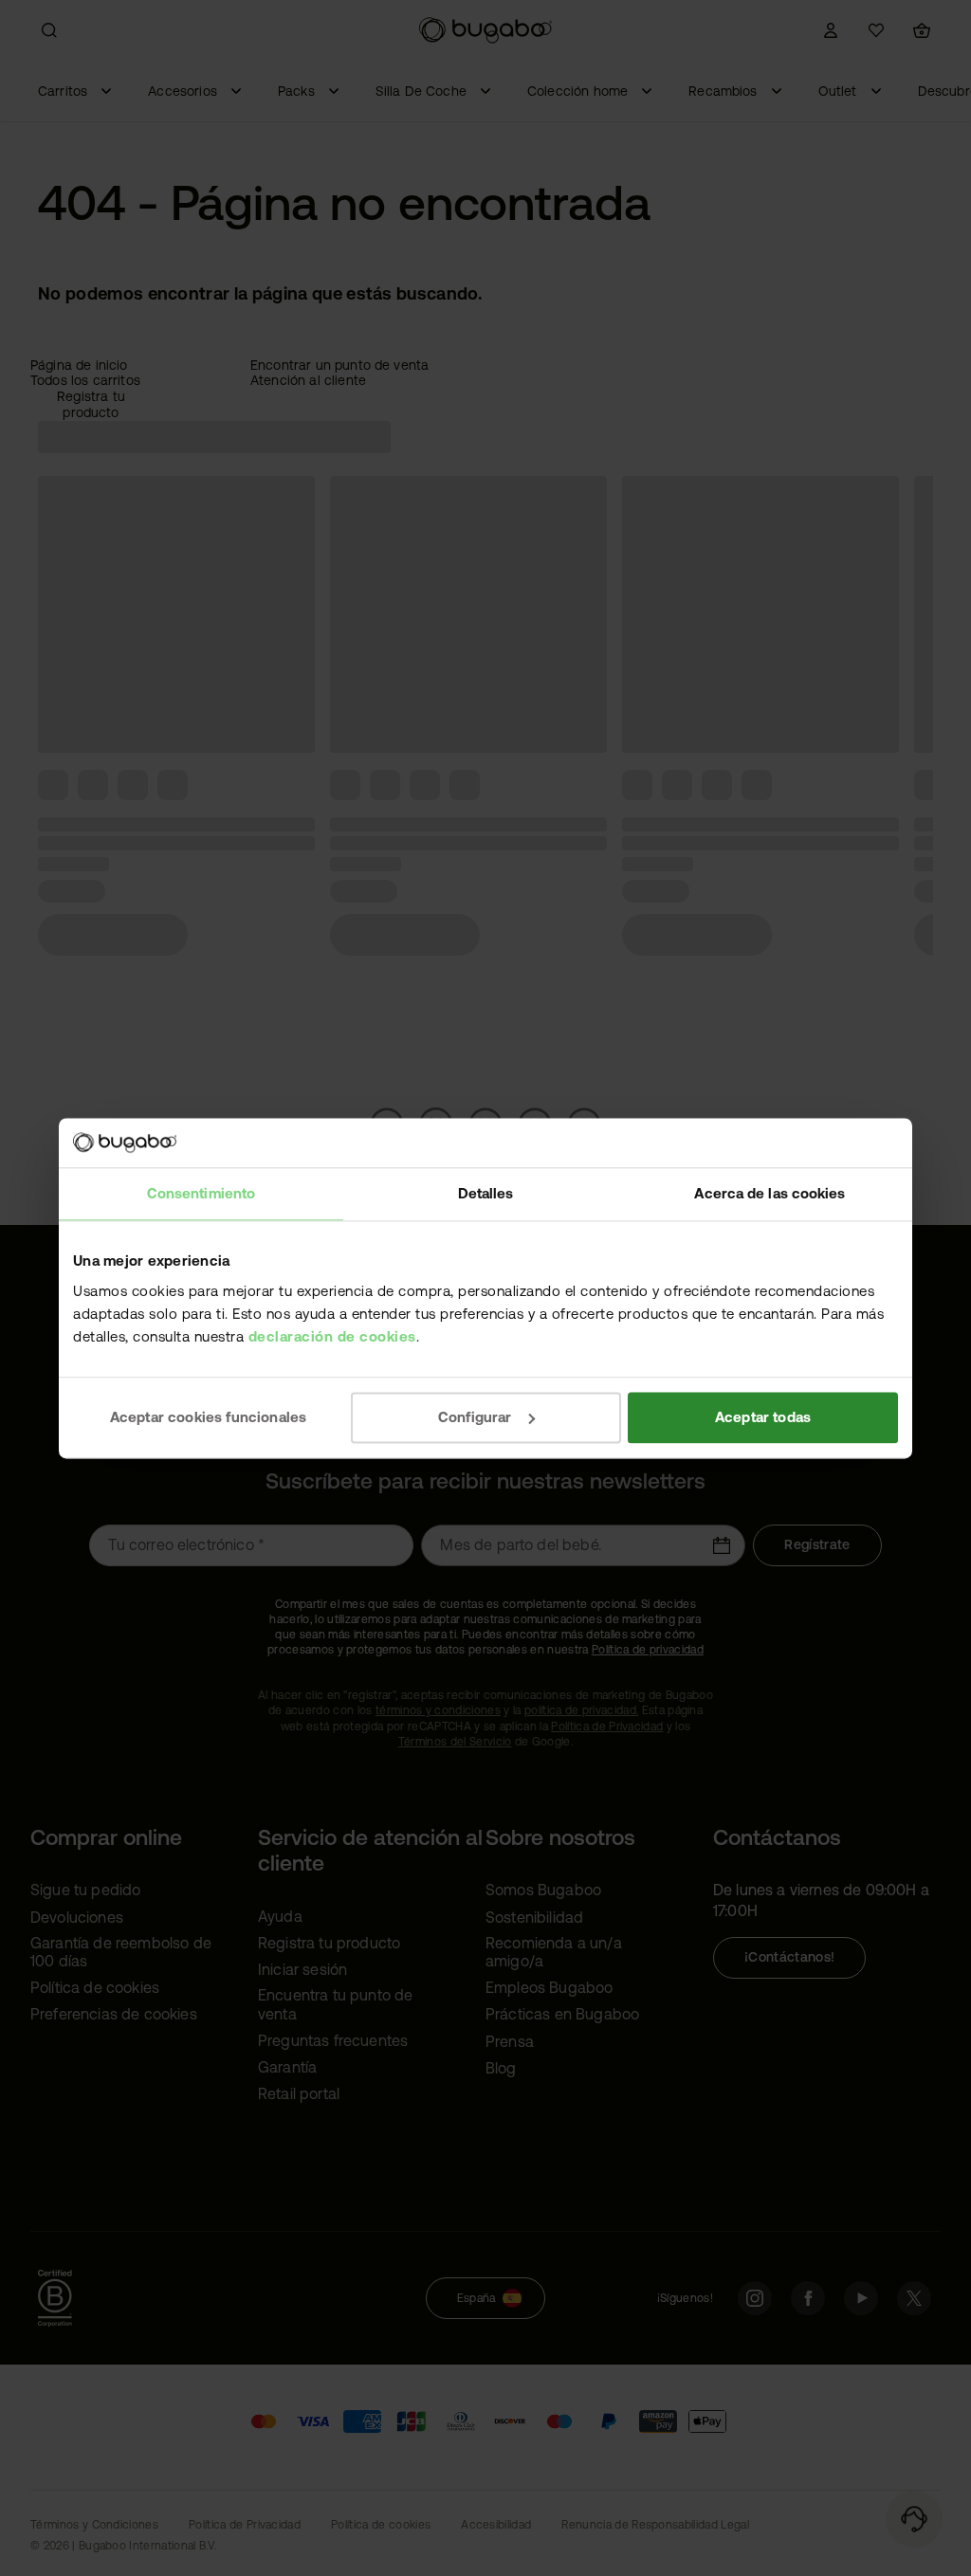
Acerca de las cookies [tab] (769, 1193)
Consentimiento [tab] (201, 1193)
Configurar (475, 1417)
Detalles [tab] (486, 1193)
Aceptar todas (763, 1417)
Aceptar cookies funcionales (208, 1417)
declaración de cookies (332, 1336)
